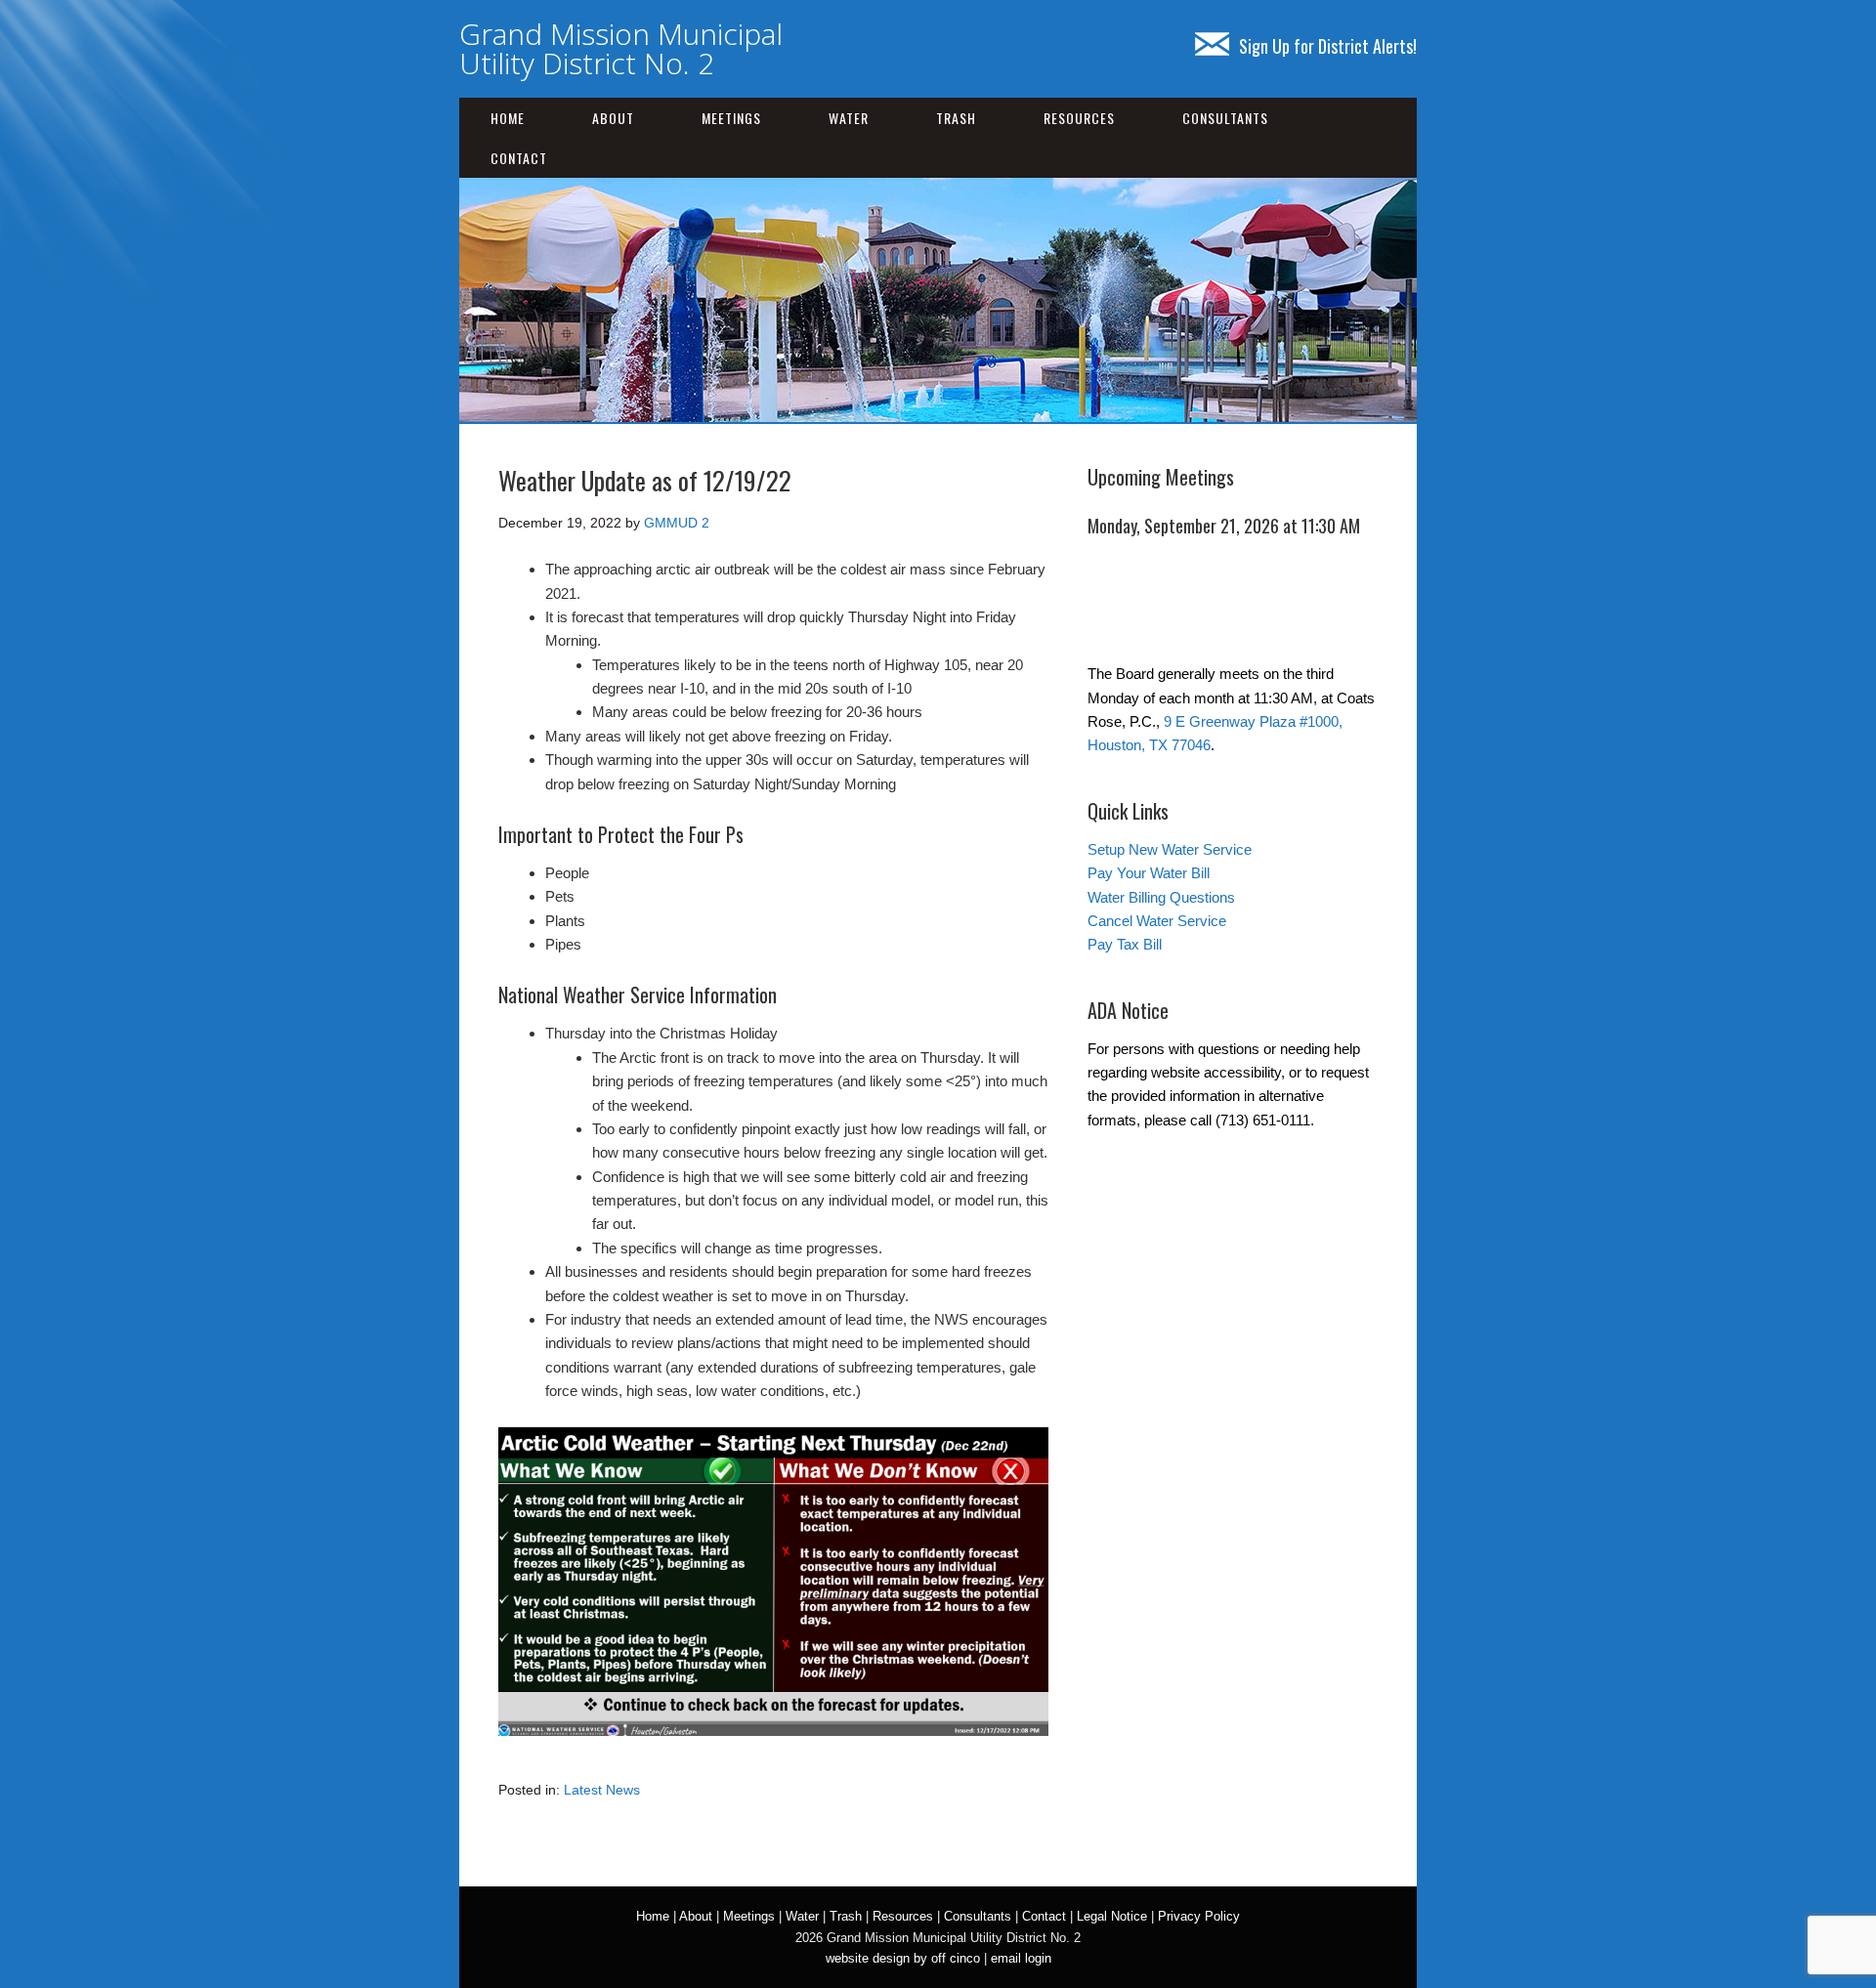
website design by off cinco (903, 1958)
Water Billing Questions (1161, 897)
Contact (519, 158)
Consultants (1225, 118)
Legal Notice (1112, 1916)
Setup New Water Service (1170, 849)
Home (508, 118)
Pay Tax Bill (1125, 944)
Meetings (731, 118)
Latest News (602, 1790)
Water (849, 118)
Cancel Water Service (1157, 921)
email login (1021, 1958)
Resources (1079, 118)
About (613, 118)
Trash (956, 118)
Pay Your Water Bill (1149, 873)
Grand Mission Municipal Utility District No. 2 (621, 48)
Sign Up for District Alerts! (1328, 46)
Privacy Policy (1199, 1916)
